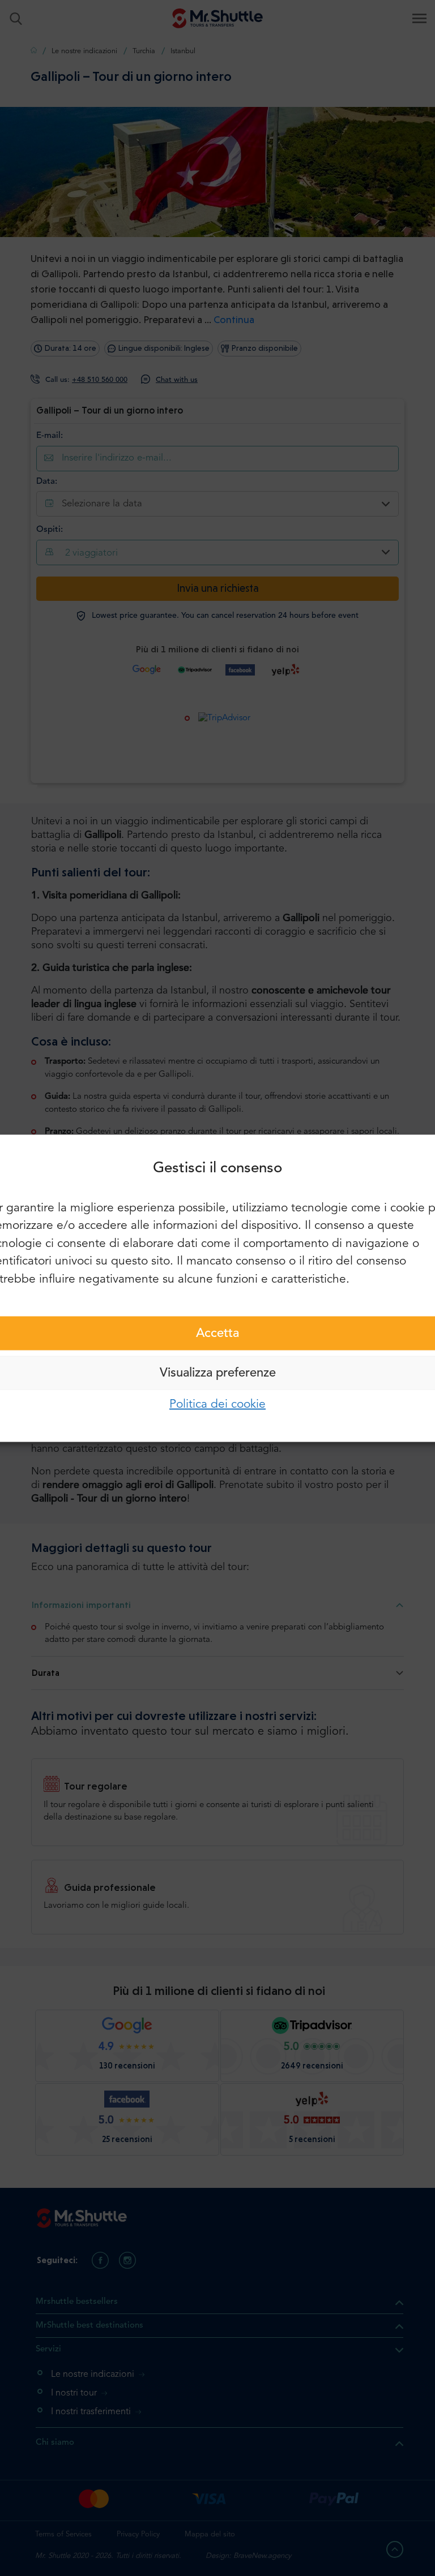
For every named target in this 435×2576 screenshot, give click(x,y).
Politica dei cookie (217, 1405)
